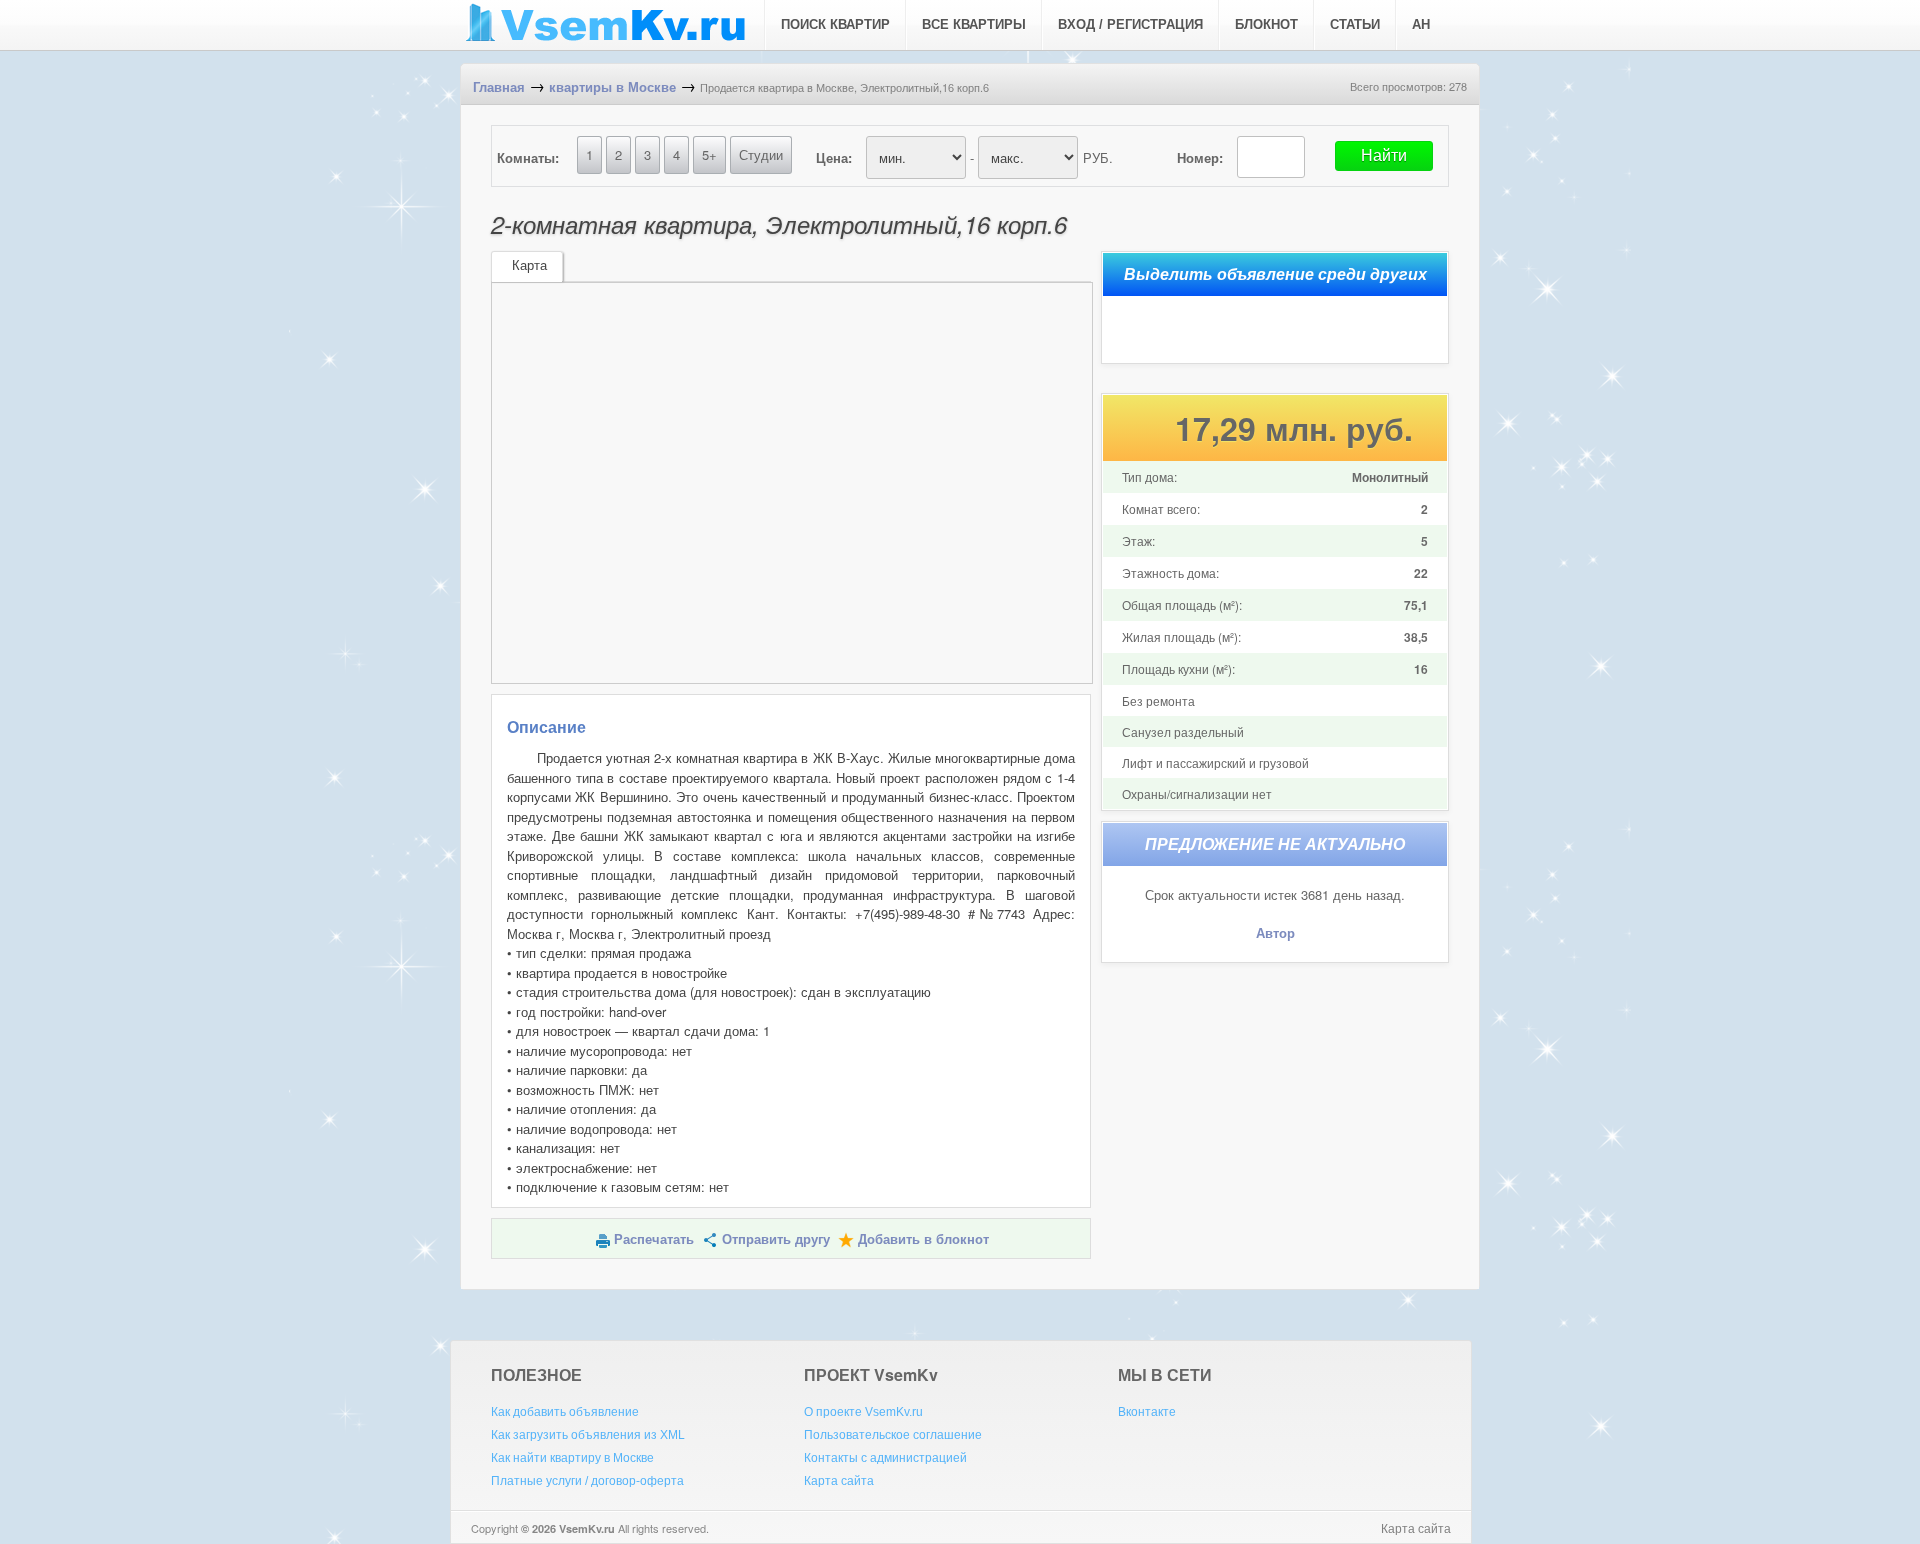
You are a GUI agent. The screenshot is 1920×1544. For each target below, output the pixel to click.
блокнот (1266, 24)
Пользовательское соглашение (893, 1435)
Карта (529, 265)
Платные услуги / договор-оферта (587, 1481)
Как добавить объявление (565, 1412)
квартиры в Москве (612, 87)
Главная (499, 87)
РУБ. (1098, 157)
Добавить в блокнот (923, 1239)
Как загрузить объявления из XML (588, 1435)
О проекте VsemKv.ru (863, 1412)
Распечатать (654, 1239)
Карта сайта (839, 1481)
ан (1421, 24)
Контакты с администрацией (885, 1458)
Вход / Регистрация (1130, 24)
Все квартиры (974, 24)
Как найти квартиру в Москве (572, 1458)
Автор (1275, 933)
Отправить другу (776, 1239)
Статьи (1355, 24)
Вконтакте (1147, 1412)
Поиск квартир (835, 24)
